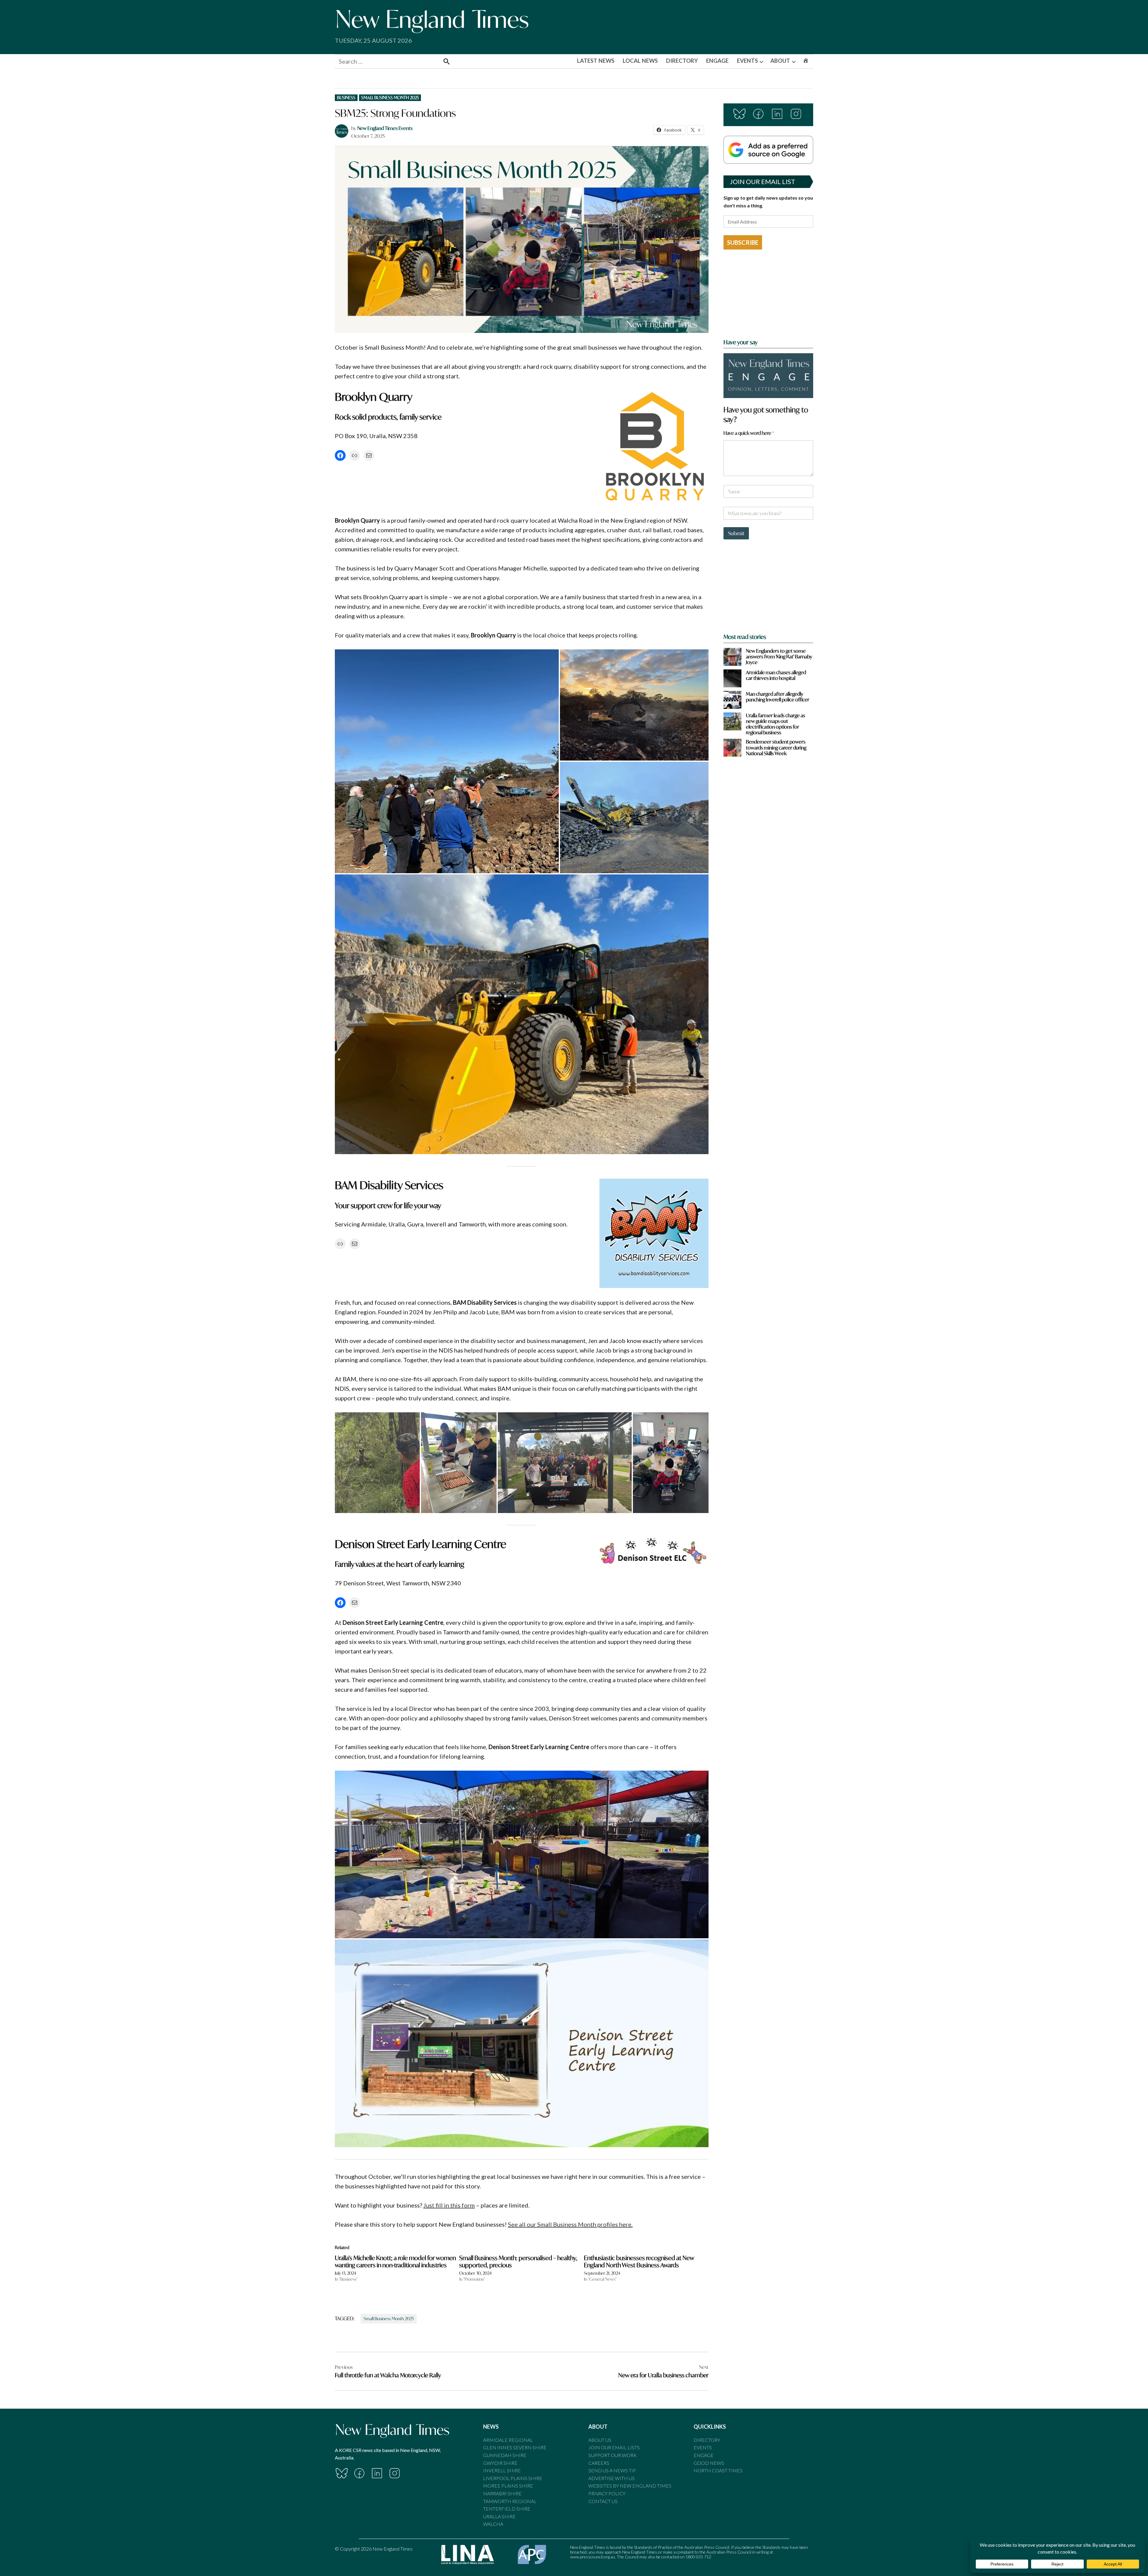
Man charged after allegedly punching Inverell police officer (778, 697)
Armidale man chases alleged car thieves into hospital (776, 675)
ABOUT (780, 61)
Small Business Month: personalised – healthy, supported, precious (518, 2261)
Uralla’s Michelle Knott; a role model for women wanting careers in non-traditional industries (395, 2261)
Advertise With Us (612, 2478)
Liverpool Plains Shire (513, 2478)
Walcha (493, 2524)
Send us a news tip (612, 2470)
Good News (709, 2463)
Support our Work (613, 2455)
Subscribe (743, 242)
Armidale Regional (508, 2440)
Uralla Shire (499, 2516)
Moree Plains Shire (508, 2486)
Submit (736, 533)
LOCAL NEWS (640, 61)
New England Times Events (385, 128)
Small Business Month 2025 (390, 98)
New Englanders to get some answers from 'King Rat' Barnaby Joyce (779, 657)
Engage (704, 2455)
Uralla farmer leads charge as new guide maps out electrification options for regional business (775, 724)
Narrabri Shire (502, 2493)
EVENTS (747, 61)
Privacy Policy (607, 2493)
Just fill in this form (449, 2205)
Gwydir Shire (500, 2463)
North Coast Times (718, 2470)
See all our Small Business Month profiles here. (570, 2224)
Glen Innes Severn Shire (515, 2447)
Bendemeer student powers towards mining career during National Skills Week (776, 747)
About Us (600, 2440)
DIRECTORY (682, 61)
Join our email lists (614, 2447)
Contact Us (603, 2501)
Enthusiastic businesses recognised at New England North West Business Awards (639, 2261)
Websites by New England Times (630, 2486)
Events (703, 2447)
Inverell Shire (502, 2470)
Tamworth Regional (510, 2501)
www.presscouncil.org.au (593, 2557)
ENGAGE (717, 61)
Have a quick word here (749, 433)
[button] (447, 761)
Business (346, 98)
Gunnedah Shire (505, 2455)
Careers (599, 2463)
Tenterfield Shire (507, 2509)
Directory (707, 2440)
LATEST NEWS (596, 61)
